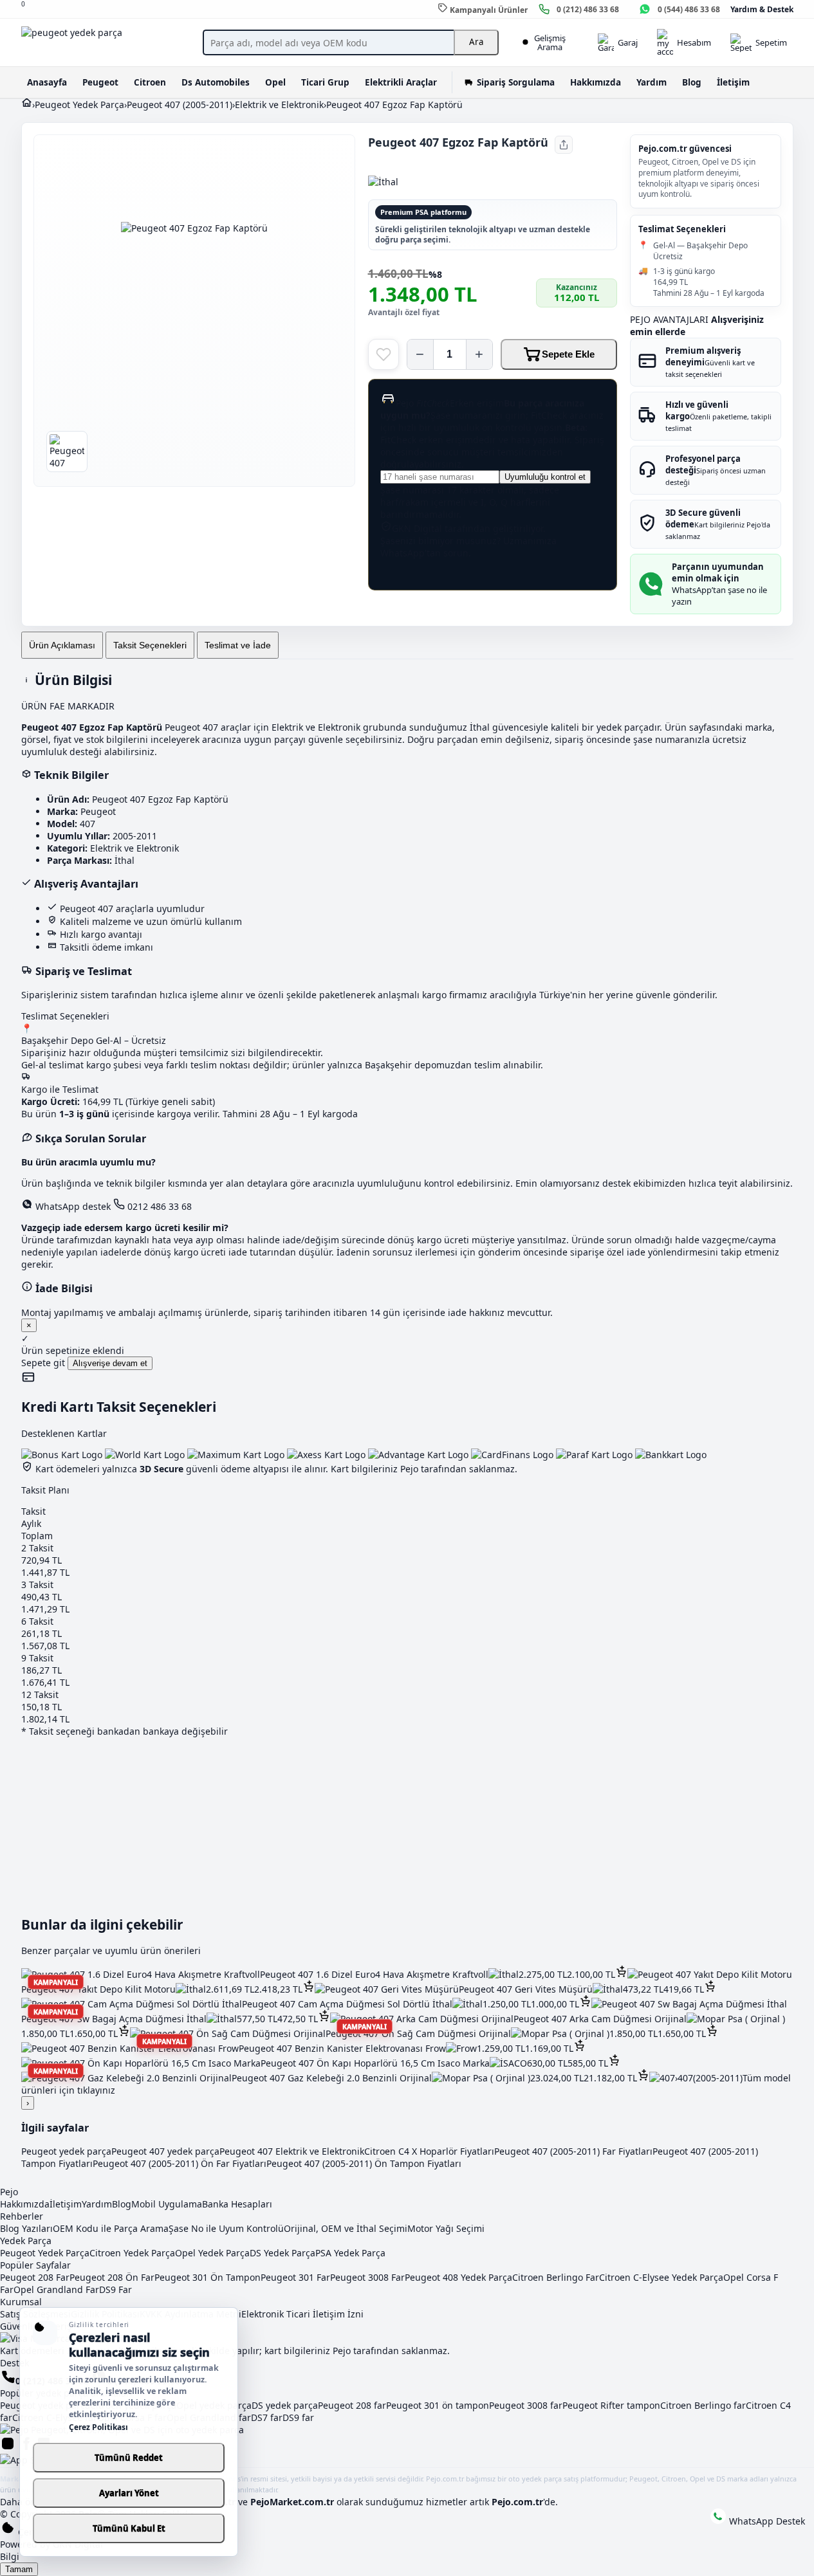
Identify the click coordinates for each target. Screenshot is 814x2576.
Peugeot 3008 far (526, 2405)
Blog (692, 82)
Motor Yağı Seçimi (446, 2228)
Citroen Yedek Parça (132, 2253)
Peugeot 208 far (352, 2405)
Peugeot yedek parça (66, 2151)
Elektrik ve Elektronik (279, 105)
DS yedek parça (285, 2405)
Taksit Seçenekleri (150, 645)
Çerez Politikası (98, 2427)
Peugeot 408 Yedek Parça (458, 2277)
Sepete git (44, 1363)
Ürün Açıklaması (62, 645)
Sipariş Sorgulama (516, 82)
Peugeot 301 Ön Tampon (208, 2277)
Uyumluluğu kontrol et (545, 477)
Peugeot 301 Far (295, 2277)
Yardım (652, 82)
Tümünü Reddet (129, 2458)
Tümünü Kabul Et (129, 2528)
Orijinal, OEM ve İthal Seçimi (346, 2228)
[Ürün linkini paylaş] (564, 145)
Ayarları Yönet (129, 2493)
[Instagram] (9, 2448)
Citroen (150, 82)
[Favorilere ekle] (384, 354)
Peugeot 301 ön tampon (438, 2405)
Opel (275, 82)
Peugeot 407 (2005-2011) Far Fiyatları (573, 2151)
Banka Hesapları (237, 2204)
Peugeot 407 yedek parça (165, 2151)
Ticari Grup (325, 82)
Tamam (19, 2569)
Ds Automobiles (216, 82)
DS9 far (298, 2417)
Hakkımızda (596, 82)
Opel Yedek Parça (212, 2253)
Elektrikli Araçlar (401, 82)
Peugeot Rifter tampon (611, 2405)
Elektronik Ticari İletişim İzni (302, 2314)
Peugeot (100, 82)
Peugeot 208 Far (35, 2277)
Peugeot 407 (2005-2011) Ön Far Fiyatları (180, 2163)
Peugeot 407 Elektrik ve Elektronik (292, 2151)
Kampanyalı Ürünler (488, 10)
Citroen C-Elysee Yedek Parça (661, 2277)
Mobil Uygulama (167, 2204)
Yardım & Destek (762, 9)
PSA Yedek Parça (350, 2253)
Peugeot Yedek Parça (79, 105)
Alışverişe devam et (110, 1363)
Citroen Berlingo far (703, 2405)
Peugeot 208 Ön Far (112, 2277)
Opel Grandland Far (56, 2289)
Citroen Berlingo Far (556, 2277)
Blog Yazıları (26, 2228)
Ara (476, 42)
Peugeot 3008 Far (367, 2277)
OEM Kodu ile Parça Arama (111, 2228)
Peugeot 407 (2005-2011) (180, 105)
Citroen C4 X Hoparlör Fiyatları (429, 2151)
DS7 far (267, 2417)
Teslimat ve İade (238, 645)
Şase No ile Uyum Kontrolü (226, 2228)
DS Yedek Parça (282, 2253)
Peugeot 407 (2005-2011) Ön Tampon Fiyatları (364, 2163)
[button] (621, 1974)
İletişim (733, 82)
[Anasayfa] (27, 105)
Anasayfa (47, 82)
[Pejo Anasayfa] (105, 42)
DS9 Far (116, 2289)
